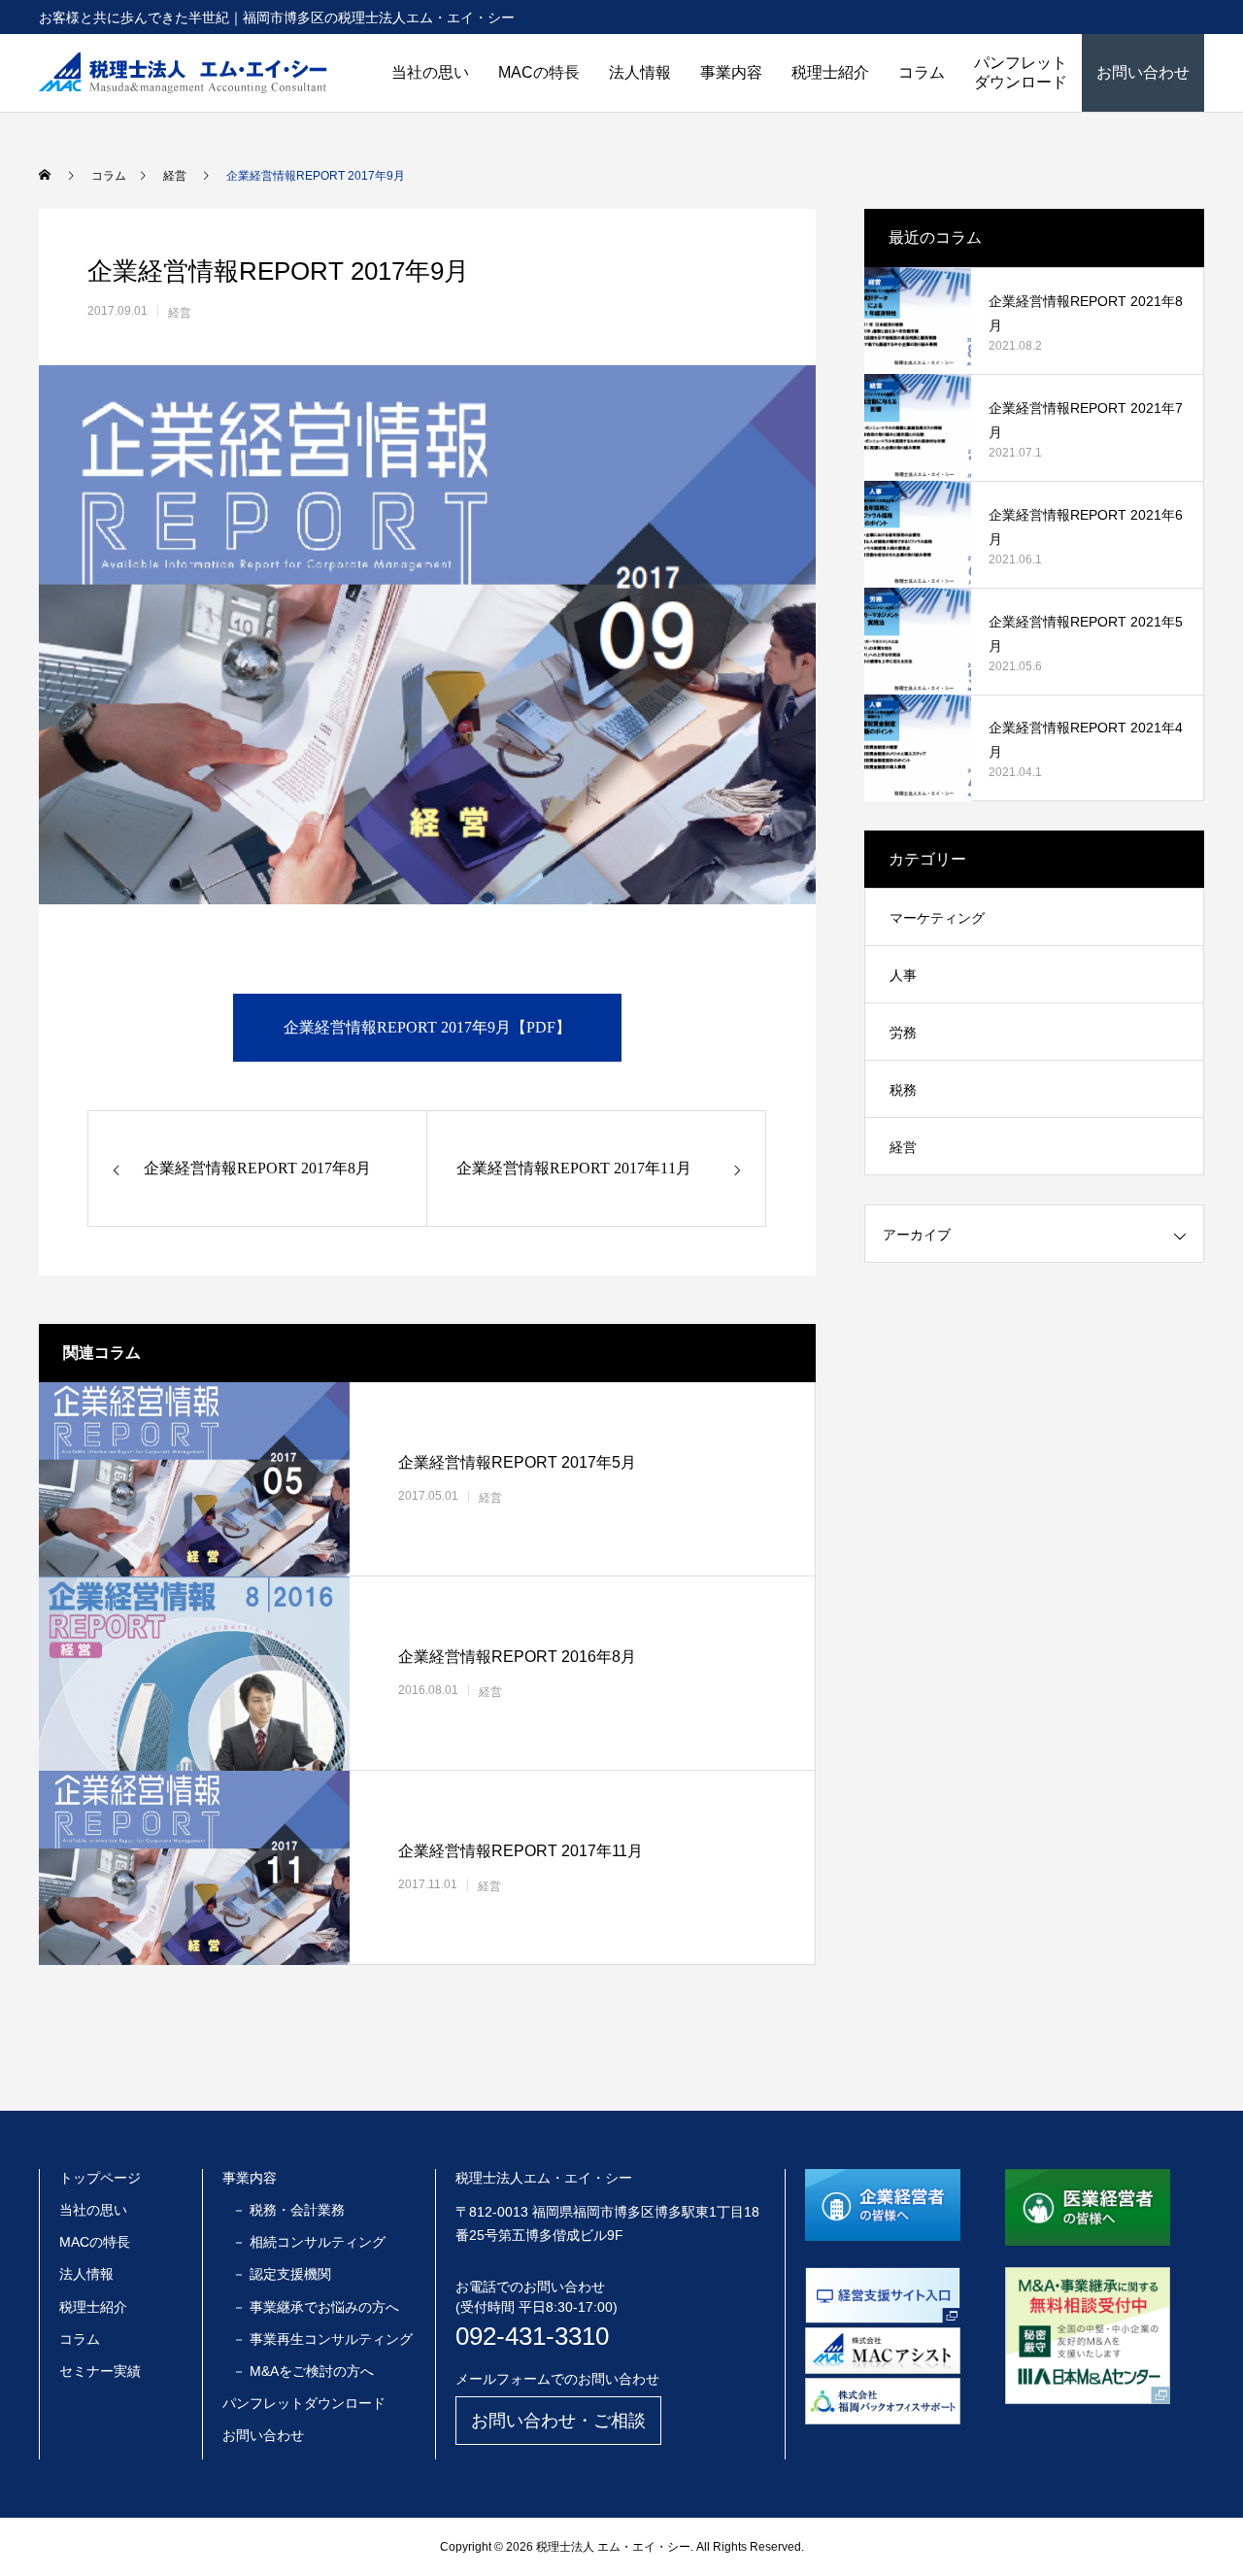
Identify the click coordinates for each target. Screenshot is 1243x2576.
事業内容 (731, 72)
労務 (903, 1033)
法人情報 (640, 72)
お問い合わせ (1143, 72)
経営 (180, 313)
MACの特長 (539, 72)
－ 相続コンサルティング (309, 2242)
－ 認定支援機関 (282, 2274)
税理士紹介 (830, 72)
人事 (903, 975)
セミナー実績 (100, 2371)
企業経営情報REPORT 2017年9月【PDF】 (427, 1027)
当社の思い (430, 72)
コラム (922, 72)
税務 (903, 1090)
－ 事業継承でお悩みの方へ (316, 2307)
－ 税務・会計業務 (288, 2210)
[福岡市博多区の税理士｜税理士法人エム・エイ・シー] (183, 73)
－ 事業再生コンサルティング (322, 2339)
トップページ (100, 2178)
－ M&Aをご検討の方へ (303, 2371)
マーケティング (937, 918)
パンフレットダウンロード (1021, 72)
